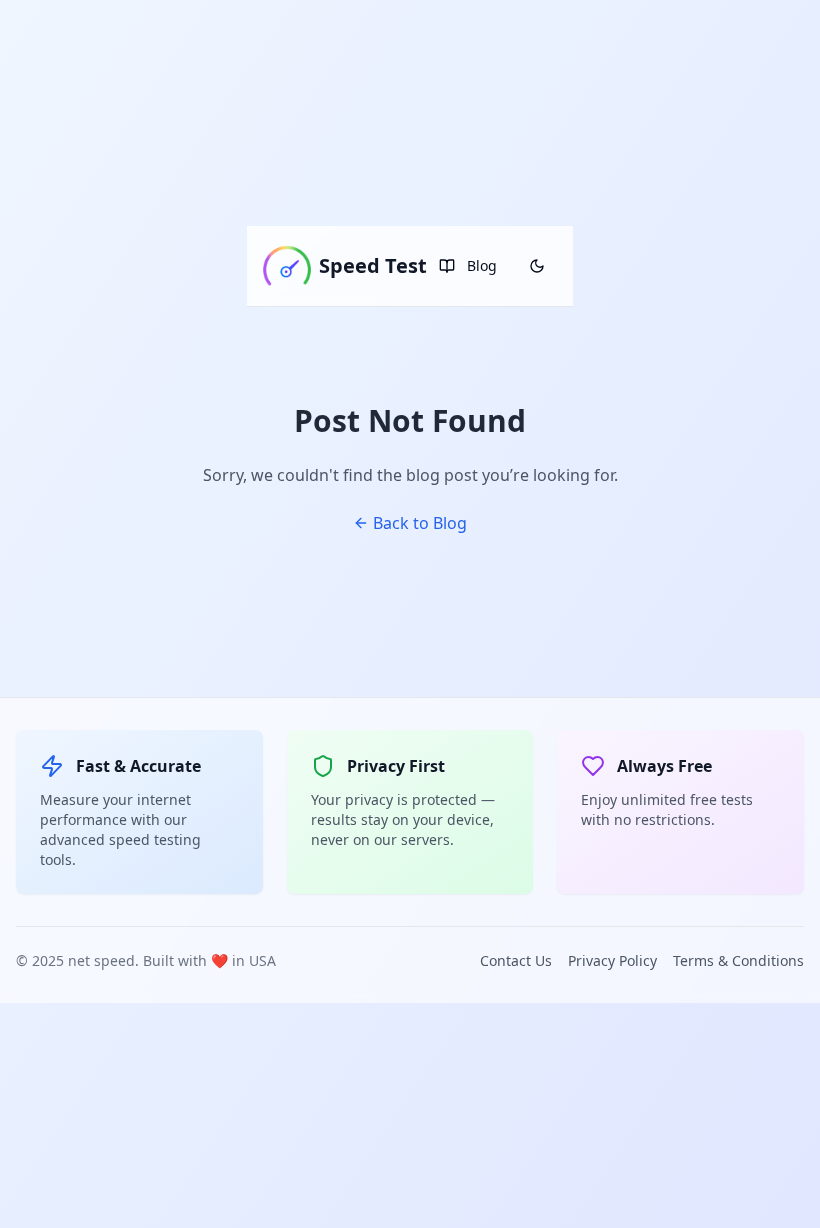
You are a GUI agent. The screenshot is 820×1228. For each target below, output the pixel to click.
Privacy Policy (612, 960)
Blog (482, 265)
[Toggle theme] (537, 266)
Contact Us (516, 960)
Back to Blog (420, 523)
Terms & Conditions (738, 960)
